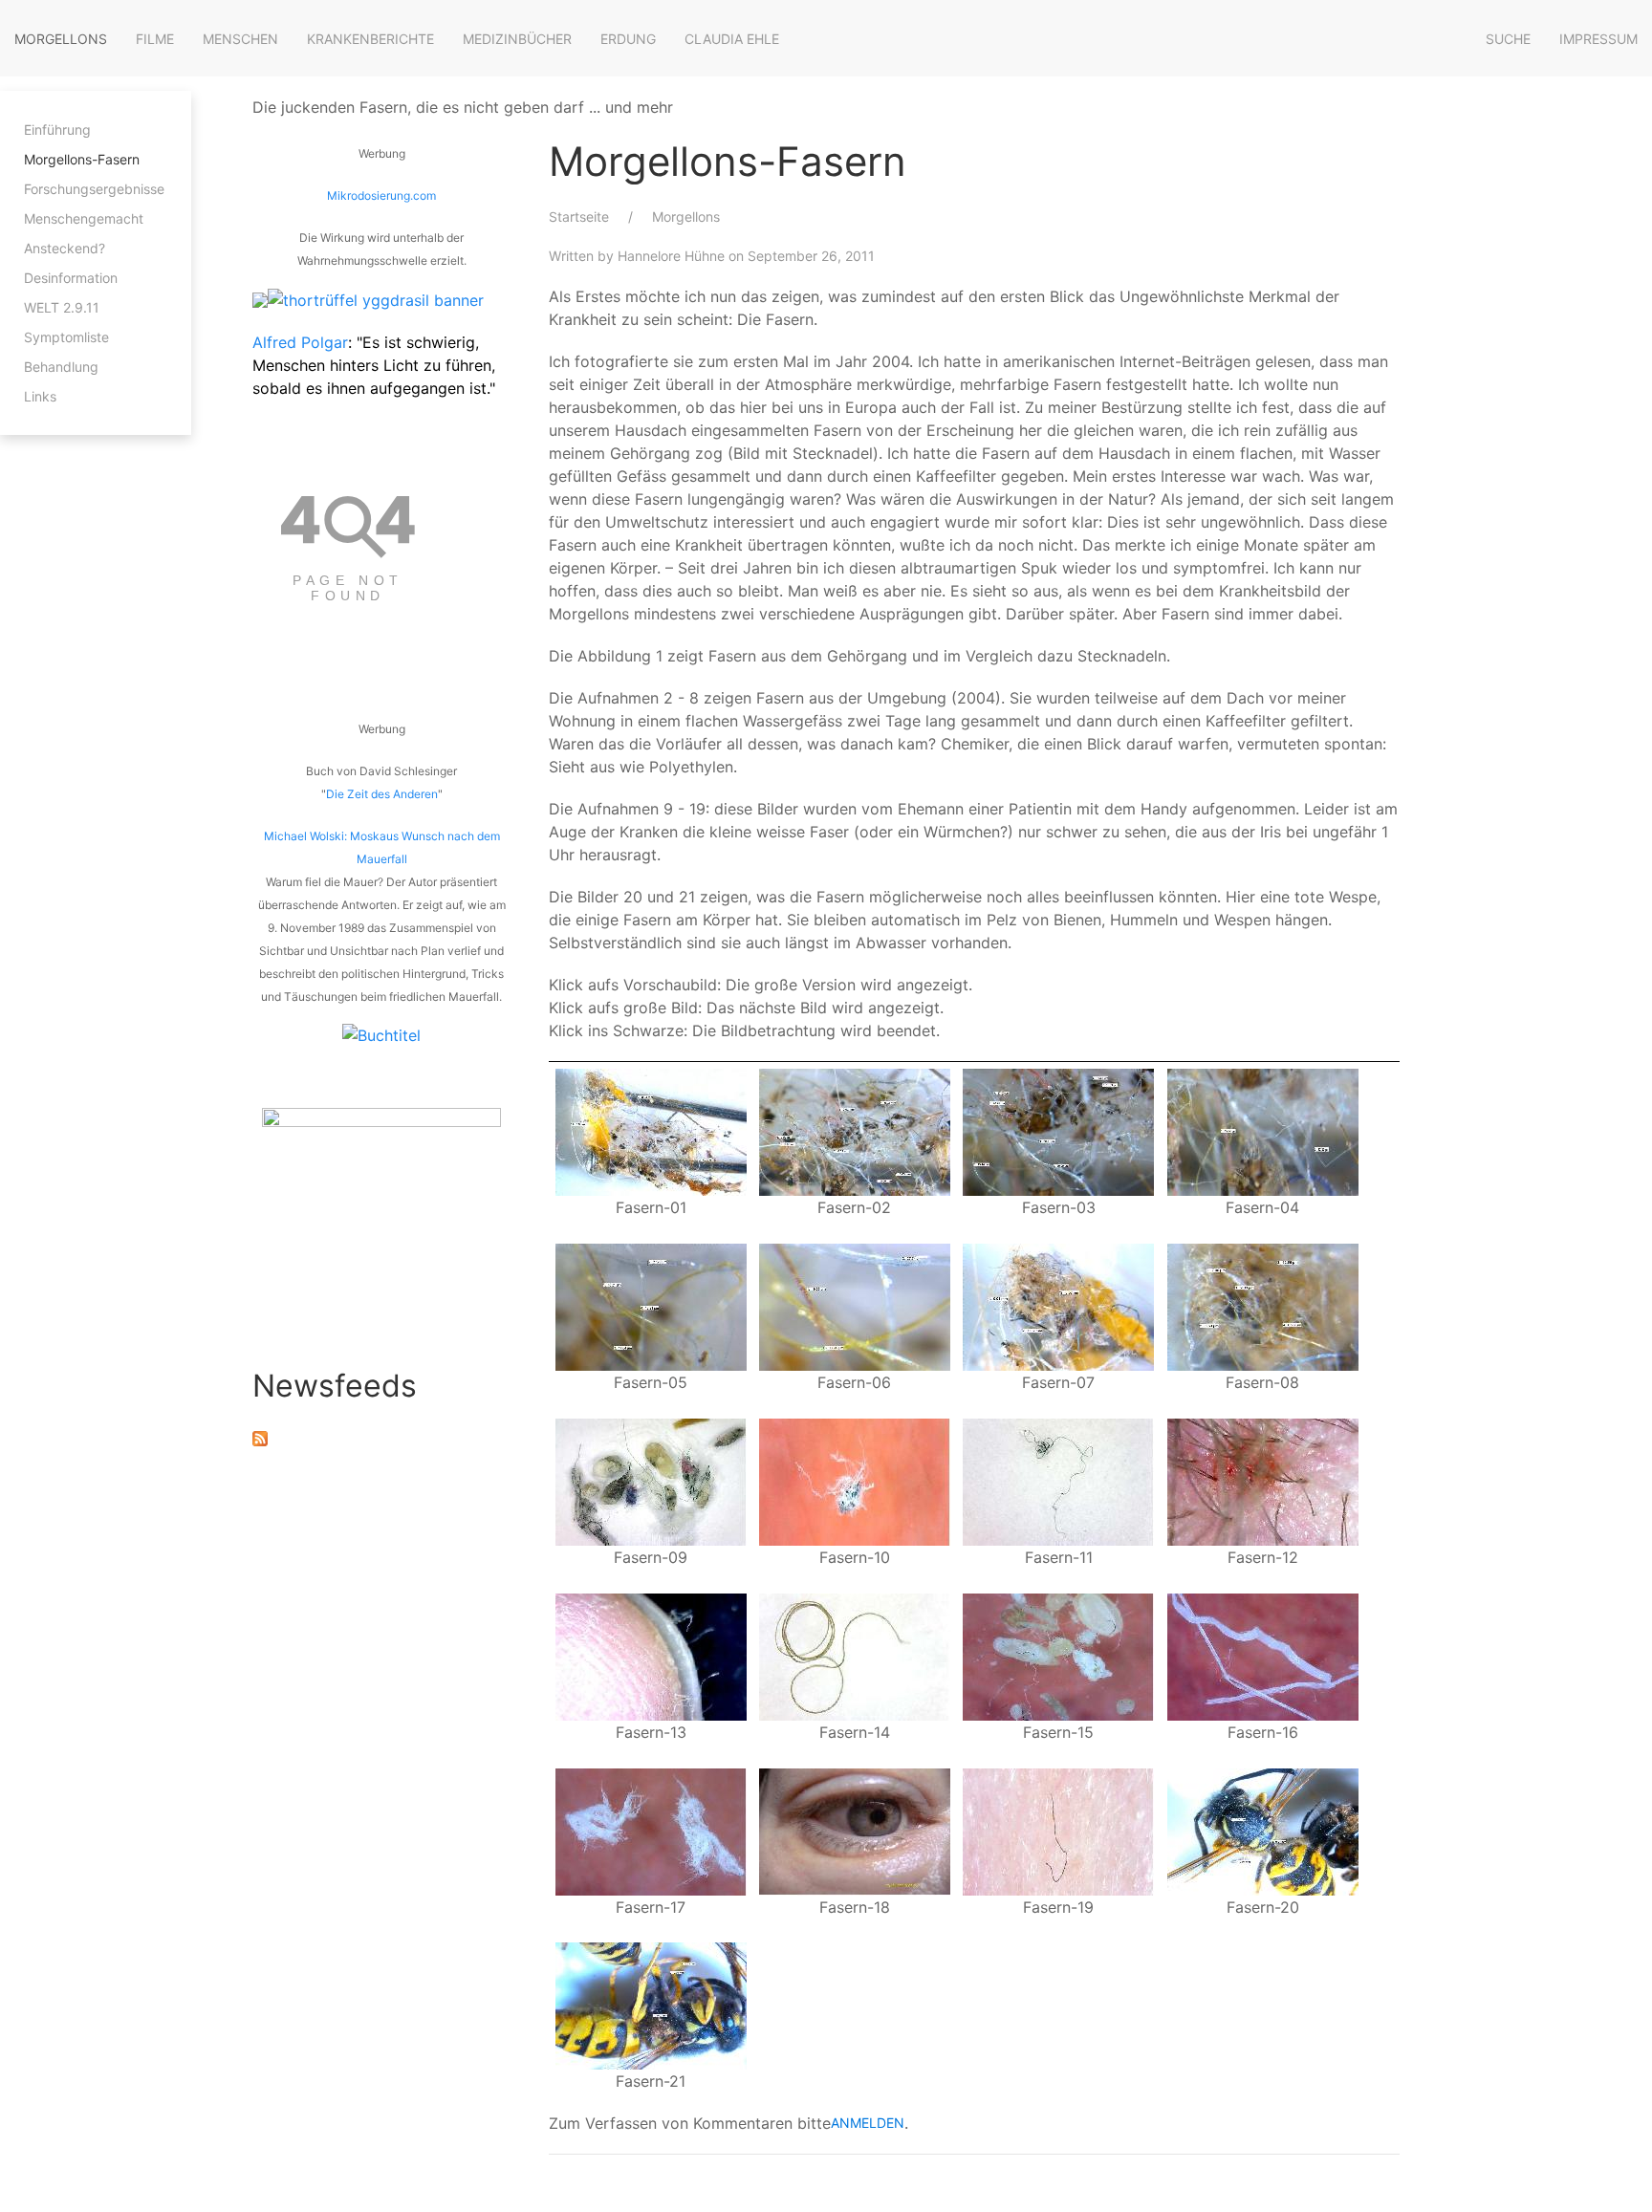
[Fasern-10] (855, 1480)
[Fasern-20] (1263, 1830)
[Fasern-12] (1263, 1480)
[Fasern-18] (855, 1830)
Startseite (579, 217)
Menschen (240, 39)
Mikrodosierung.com (381, 195)
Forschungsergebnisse (94, 189)
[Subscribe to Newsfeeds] (260, 1437)
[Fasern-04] (1263, 1131)
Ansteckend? (65, 248)
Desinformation (71, 278)
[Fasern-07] (1058, 1305)
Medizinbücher (517, 39)
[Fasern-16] (1263, 1655)
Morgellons (61, 39)
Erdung (628, 39)
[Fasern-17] (651, 1830)
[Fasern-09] (651, 1480)
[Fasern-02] (855, 1131)
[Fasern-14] (855, 1655)
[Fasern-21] (651, 2005)
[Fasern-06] (855, 1305)
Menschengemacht (84, 218)
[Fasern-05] (651, 1305)
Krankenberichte (370, 39)
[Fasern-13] (651, 1655)
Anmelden (868, 2123)
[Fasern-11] (1058, 1480)
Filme (155, 39)
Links (40, 396)
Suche (1508, 39)
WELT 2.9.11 (62, 307)
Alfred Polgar (300, 342)
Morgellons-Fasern (82, 159)
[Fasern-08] (1263, 1305)
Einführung (57, 130)
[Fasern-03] (1058, 1131)
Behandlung (61, 367)
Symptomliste (66, 337)
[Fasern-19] (1058, 1830)
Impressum (1598, 39)
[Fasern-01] (651, 1131)
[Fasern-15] (1058, 1655)
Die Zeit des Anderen (382, 794)
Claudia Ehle (732, 39)
